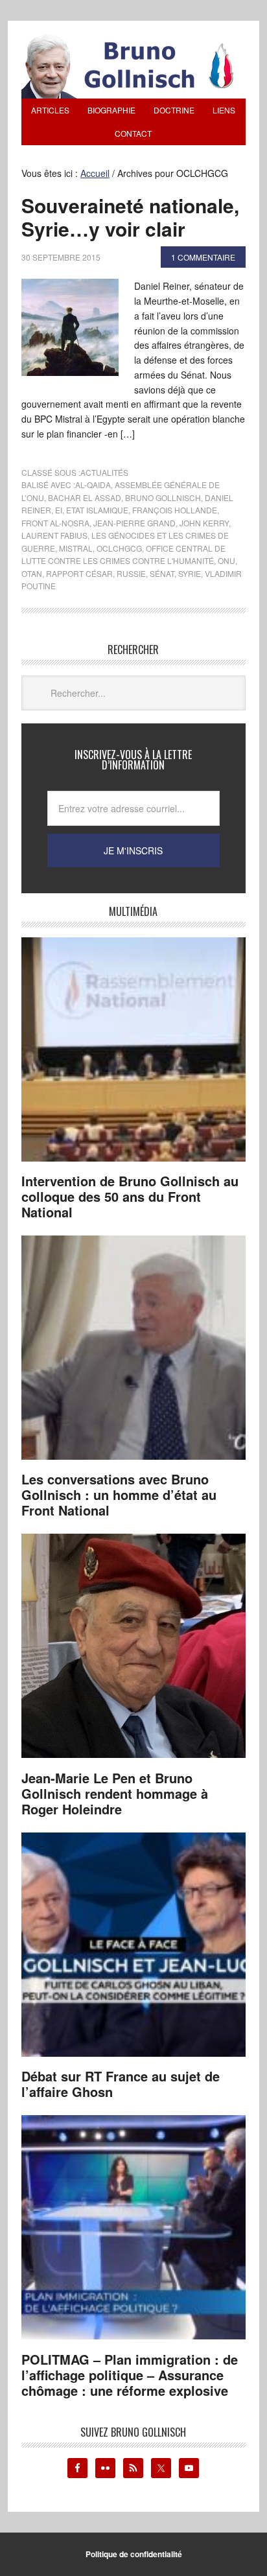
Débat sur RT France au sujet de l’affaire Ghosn (121, 2084)
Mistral (76, 548)
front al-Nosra (55, 523)
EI (59, 510)
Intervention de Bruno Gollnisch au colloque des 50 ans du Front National (130, 1196)
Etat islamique (97, 510)
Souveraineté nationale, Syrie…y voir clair (130, 217)
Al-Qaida (93, 485)
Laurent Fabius (54, 535)
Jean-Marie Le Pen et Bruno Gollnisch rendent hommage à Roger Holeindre (115, 1793)
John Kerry (204, 523)
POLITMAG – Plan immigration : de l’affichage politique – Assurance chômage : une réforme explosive (130, 2375)
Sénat (162, 573)
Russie (131, 573)
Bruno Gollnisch (163, 498)
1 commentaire (203, 257)
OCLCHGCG (119, 548)
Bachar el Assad (85, 498)
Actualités (104, 472)
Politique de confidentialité (134, 2554)
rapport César (79, 573)
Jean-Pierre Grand (134, 523)
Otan (32, 573)
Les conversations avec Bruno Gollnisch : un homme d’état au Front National (119, 1494)
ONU (226, 560)
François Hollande (175, 510)
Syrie (190, 573)
